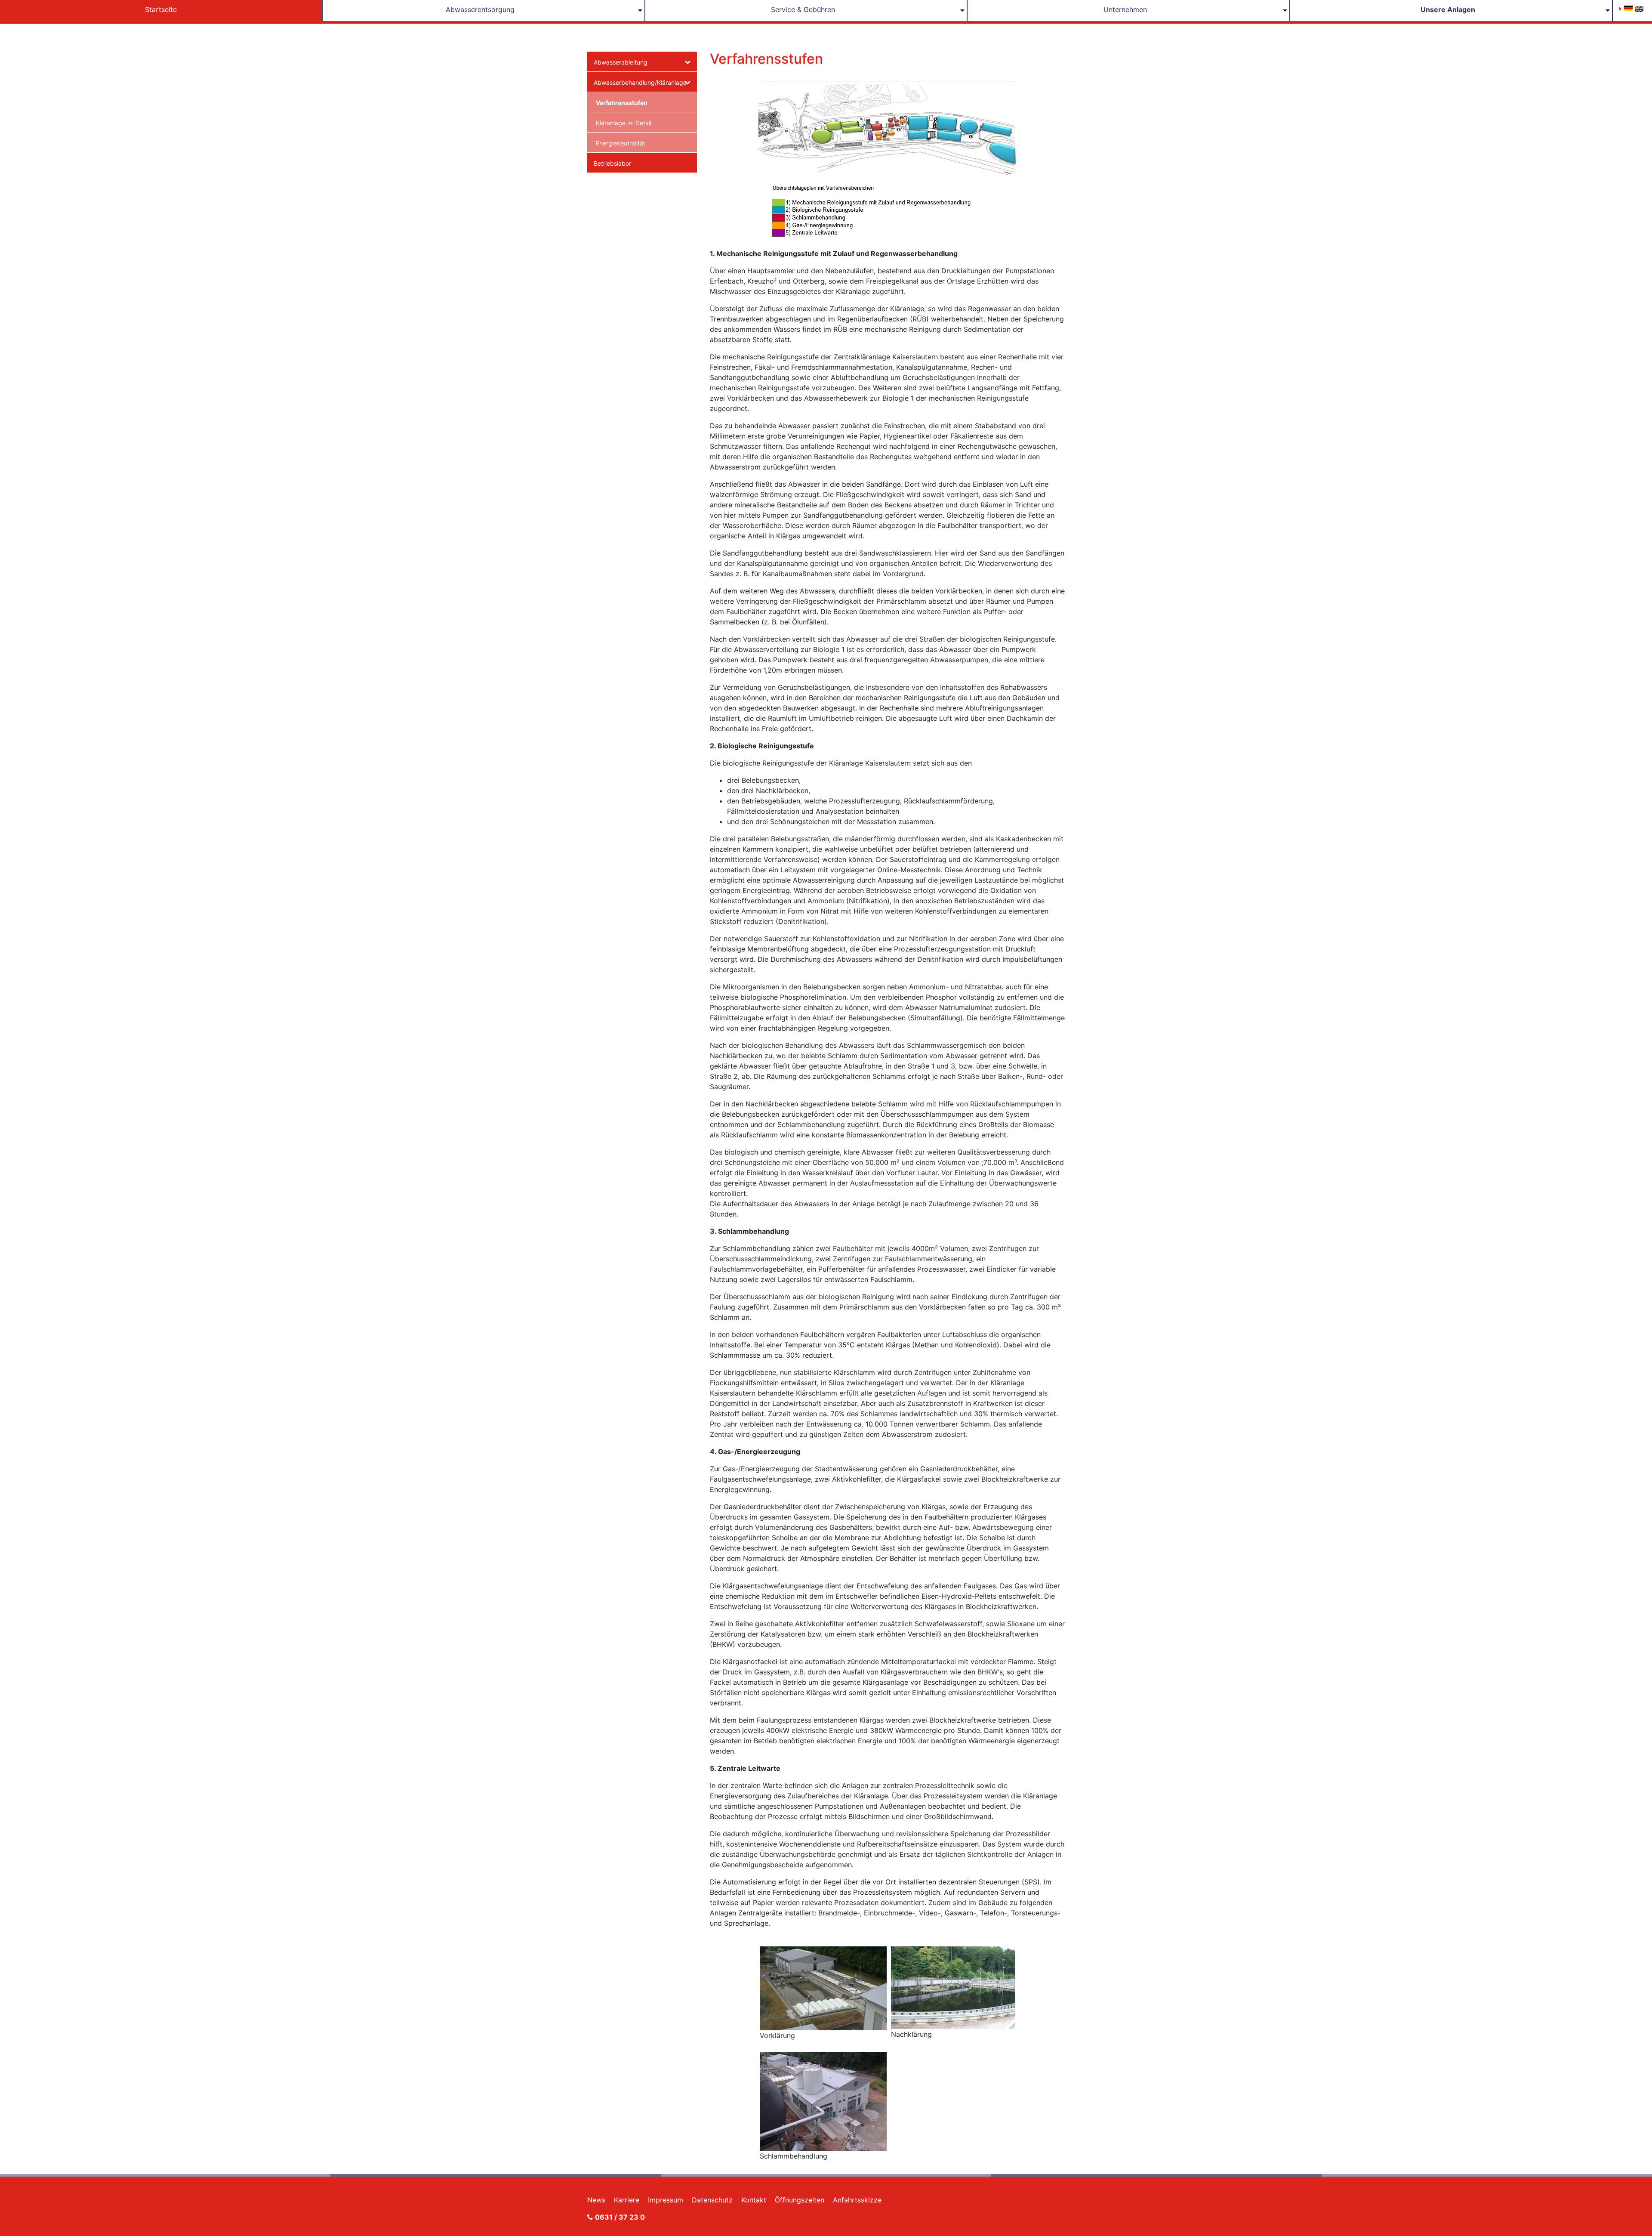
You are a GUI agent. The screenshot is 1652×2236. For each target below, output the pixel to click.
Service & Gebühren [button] (803, 9)
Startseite (161, 9)
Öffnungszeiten (800, 2200)
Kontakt (754, 2200)
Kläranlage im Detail (624, 123)
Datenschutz (712, 2200)
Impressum (666, 2200)
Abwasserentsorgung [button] (480, 9)
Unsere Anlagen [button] (1448, 9)
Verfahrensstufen (622, 103)
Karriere (627, 2200)
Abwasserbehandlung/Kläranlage (639, 82)
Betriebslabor (612, 163)
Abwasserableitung (621, 62)
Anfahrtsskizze (857, 2200)
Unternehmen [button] (1125, 9)
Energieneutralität (621, 143)
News (596, 2200)
